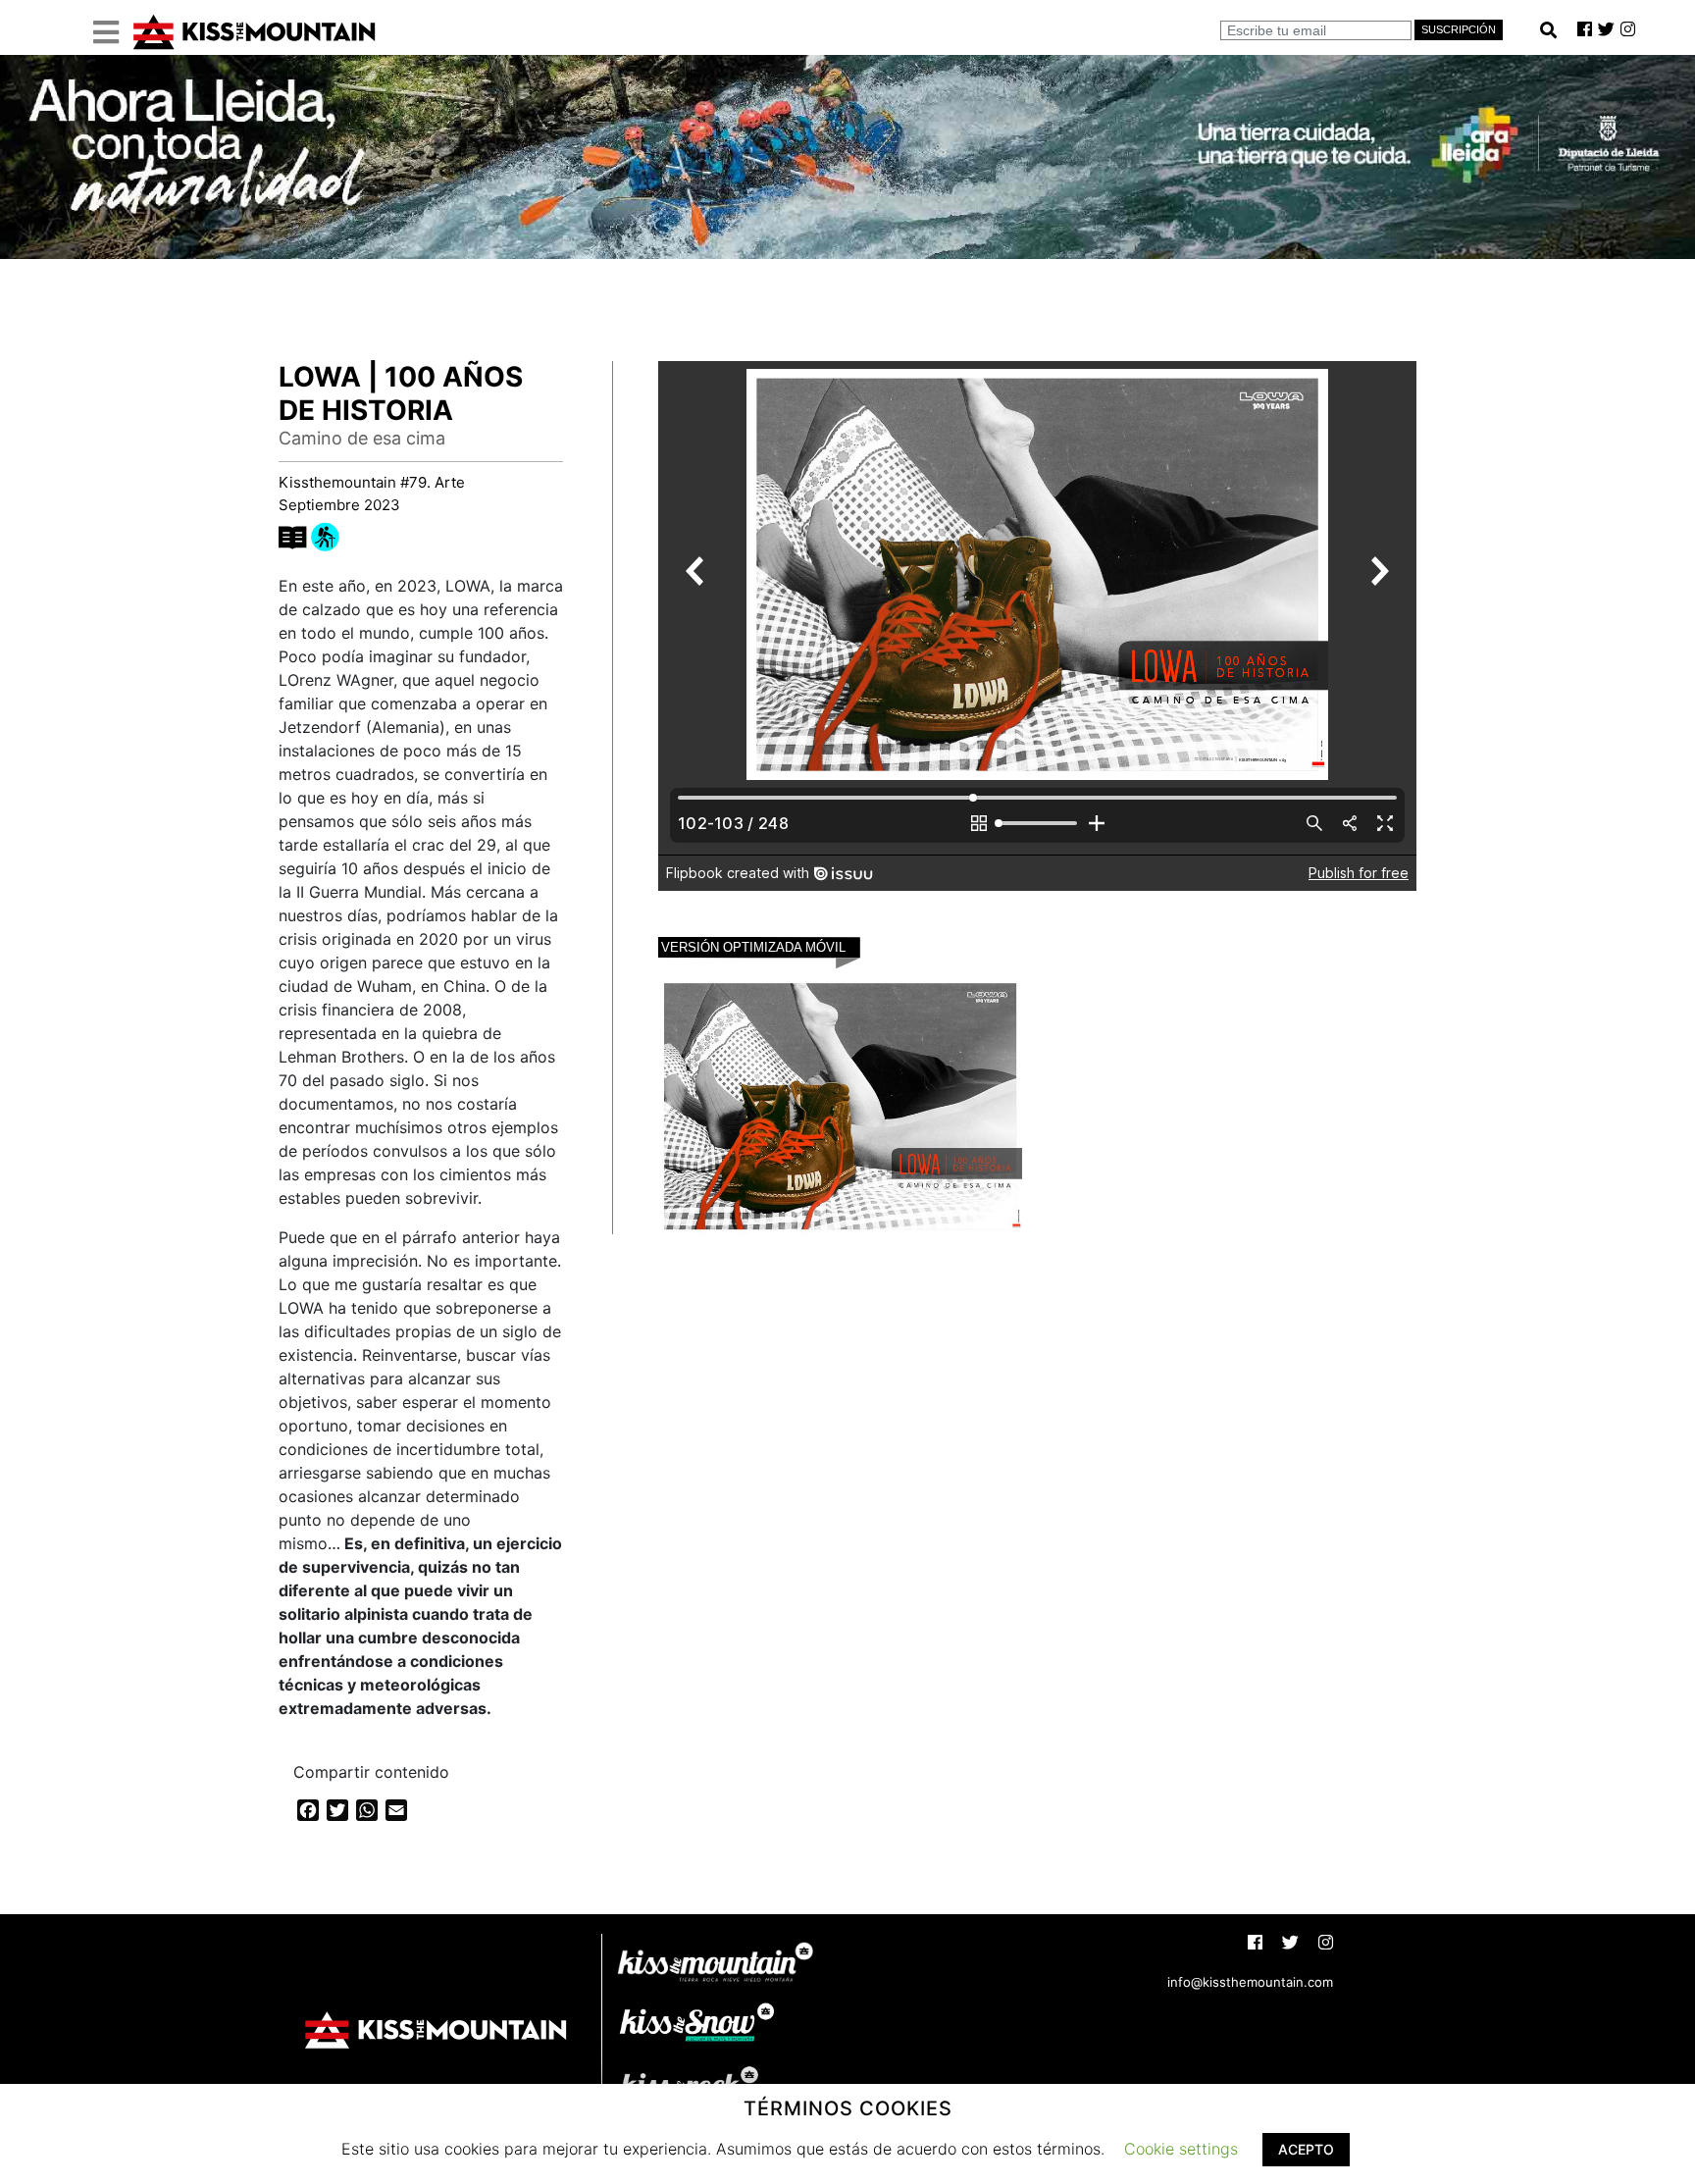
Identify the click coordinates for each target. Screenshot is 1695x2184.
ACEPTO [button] (1306, 2149)
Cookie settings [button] (1181, 2149)
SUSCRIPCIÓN (1459, 29)
